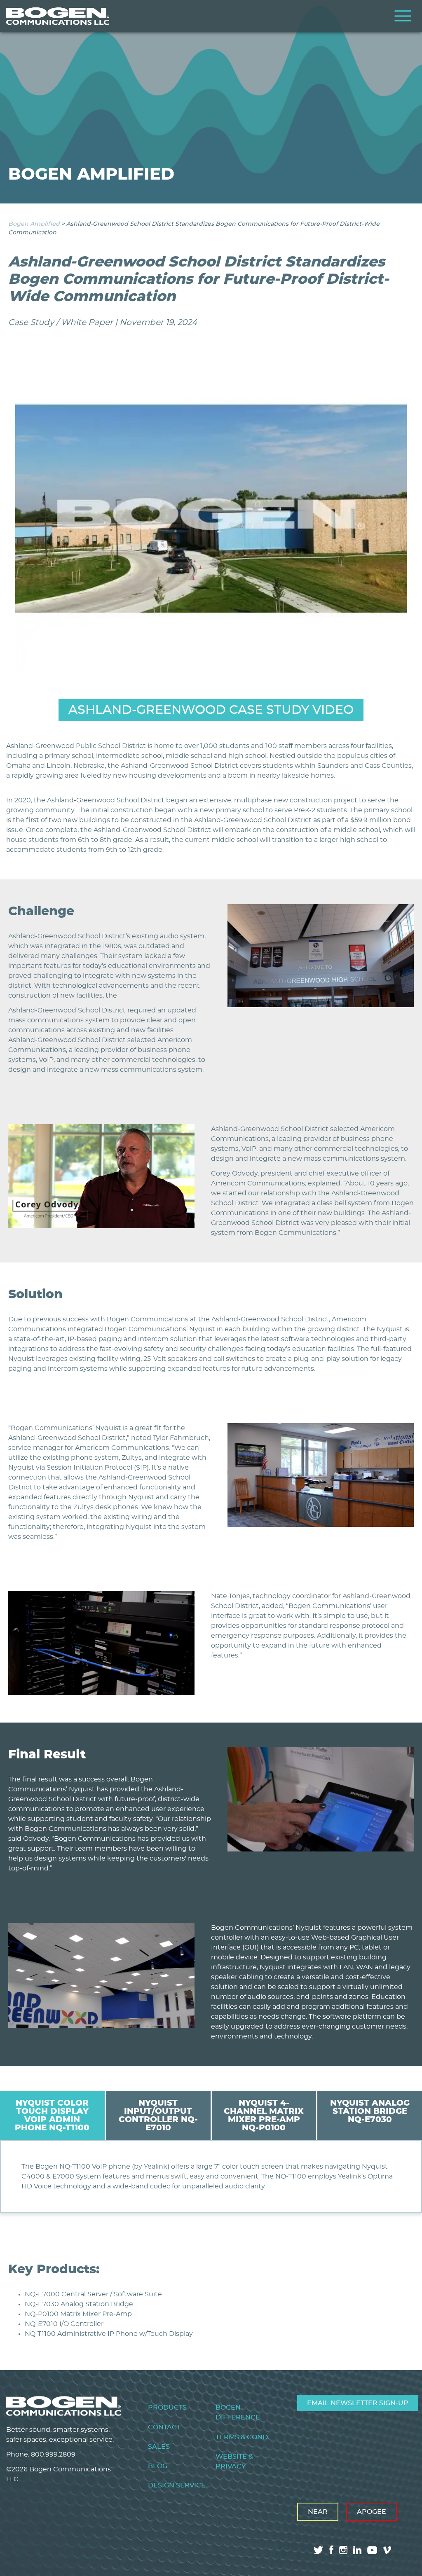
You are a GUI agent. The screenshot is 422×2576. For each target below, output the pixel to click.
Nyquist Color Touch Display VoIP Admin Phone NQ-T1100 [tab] (52, 2115)
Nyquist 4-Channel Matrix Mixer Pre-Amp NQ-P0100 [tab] (264, 2115)
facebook (331, 2550)
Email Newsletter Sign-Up (358, 2403)
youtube (372, 2550)
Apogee (372, 2512)
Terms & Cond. (243, 2437)
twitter (319, 2550)
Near (318, 2512)
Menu (403, 16)
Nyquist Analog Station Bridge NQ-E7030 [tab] (370, 2111)
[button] (321, 1005)
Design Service (177, 2485)
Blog (158, 2466)
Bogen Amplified (34, 224)
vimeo (388, 2550)
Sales (159, 2447)
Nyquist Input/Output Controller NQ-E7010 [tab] (158, 2115)
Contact (164, 2427)
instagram (343, 2550)
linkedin (357, 2550)
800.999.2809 (53, 2454)
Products (167, 2408)
